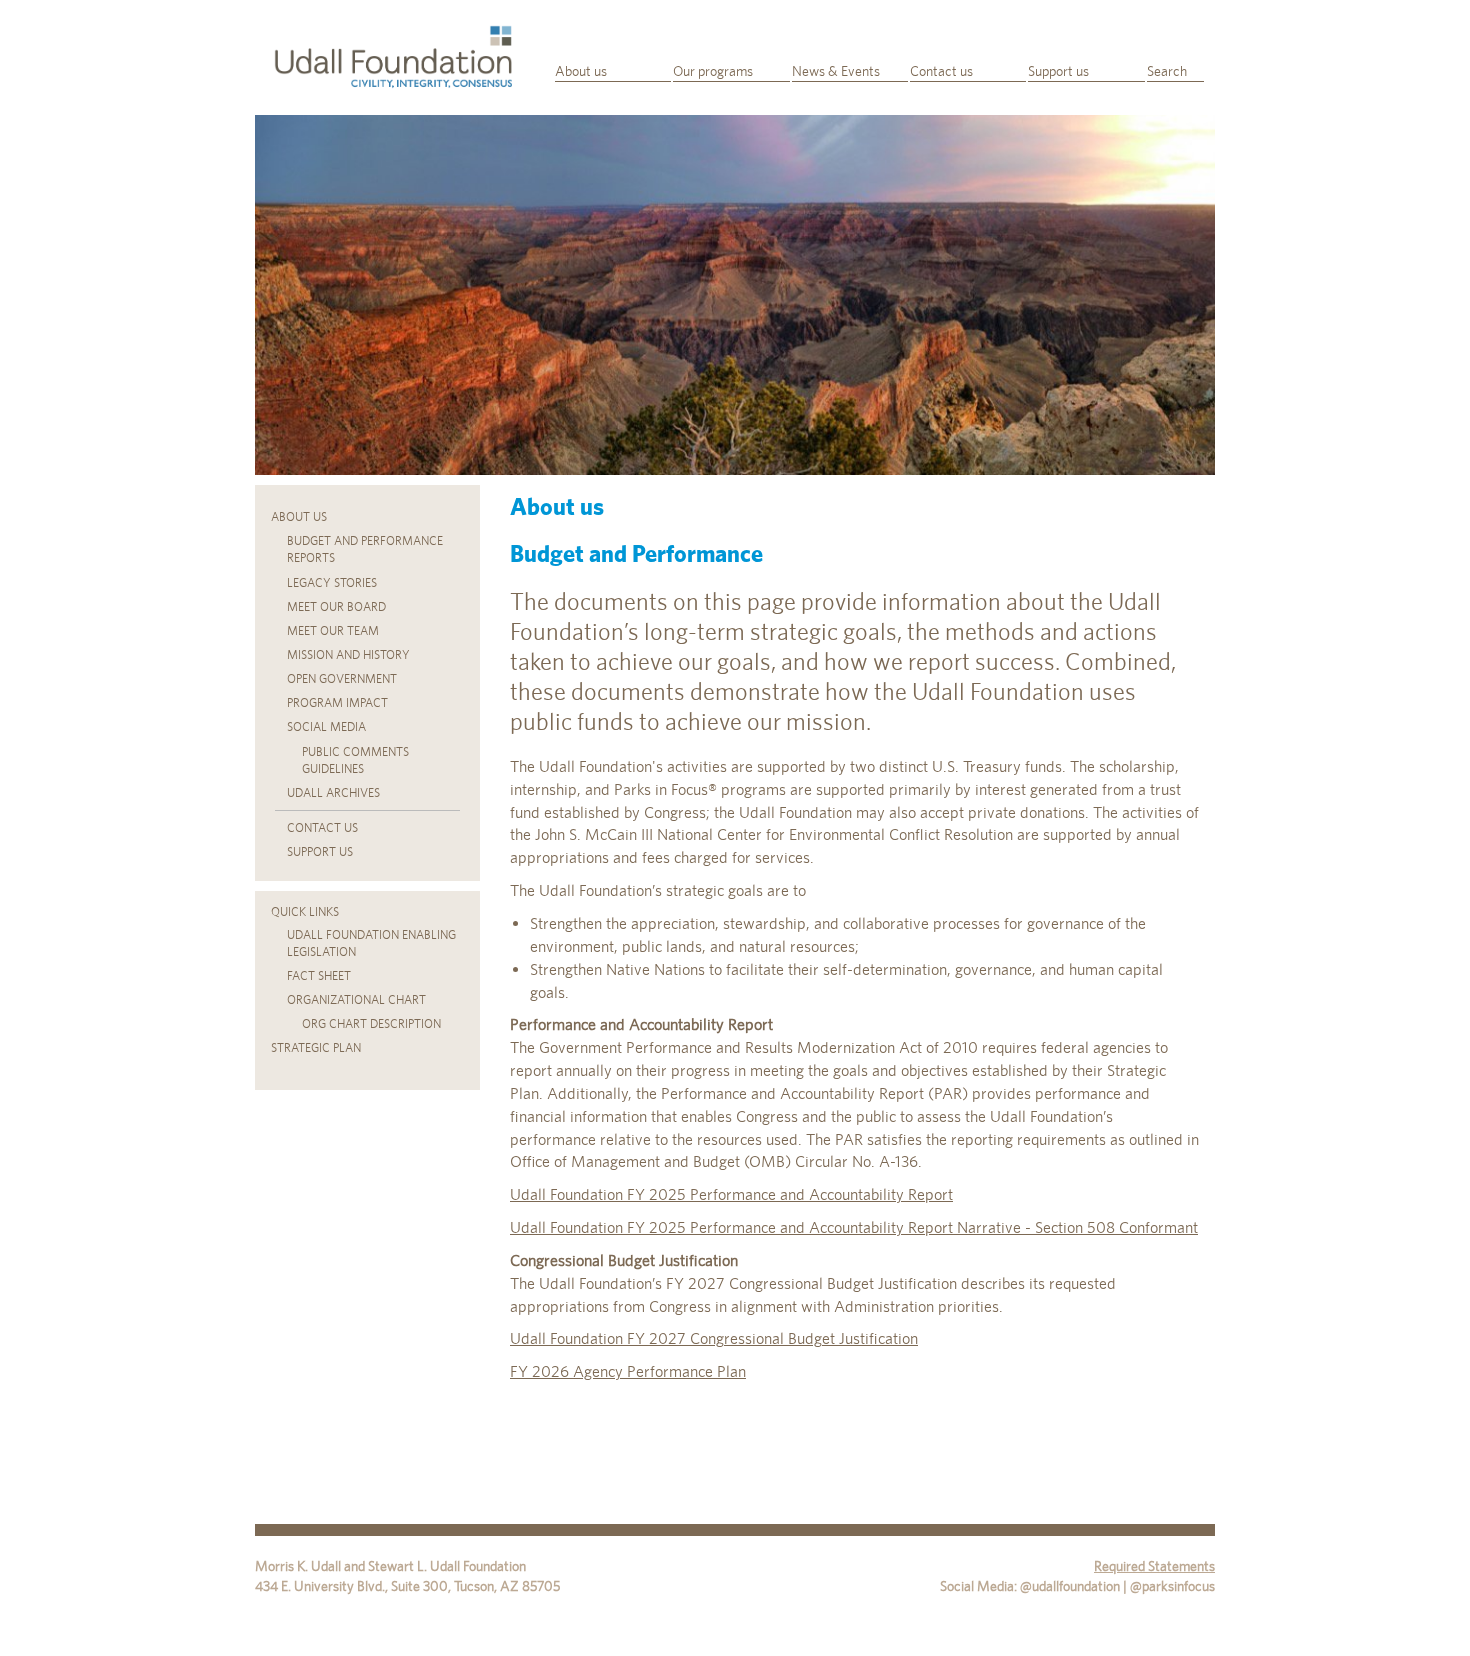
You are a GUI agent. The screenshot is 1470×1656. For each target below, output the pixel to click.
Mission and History (348, 655)
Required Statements (1154, 1566)
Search (1167, 71)
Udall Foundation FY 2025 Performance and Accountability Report (731, 1194)
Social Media (326, 727)
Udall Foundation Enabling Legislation (371, 943)
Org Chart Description (371, 1024)
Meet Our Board (336, 607)
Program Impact (337, 703)
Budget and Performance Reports (365, 549)
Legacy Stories (332, 583)
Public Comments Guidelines (355, 760)
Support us (1058, 71)
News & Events (836, 71)
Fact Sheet (319, 976)
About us (581, 71)
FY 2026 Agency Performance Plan (628, 1371)
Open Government (342, 679)
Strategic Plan (316, 1048)
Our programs (713, 71)
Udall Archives (333, 793)
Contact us (941, 71)
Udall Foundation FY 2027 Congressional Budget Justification (714, 1338)
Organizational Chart (356, 1000)
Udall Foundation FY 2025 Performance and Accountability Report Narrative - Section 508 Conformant (854, 1227)
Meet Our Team (333, 631)
